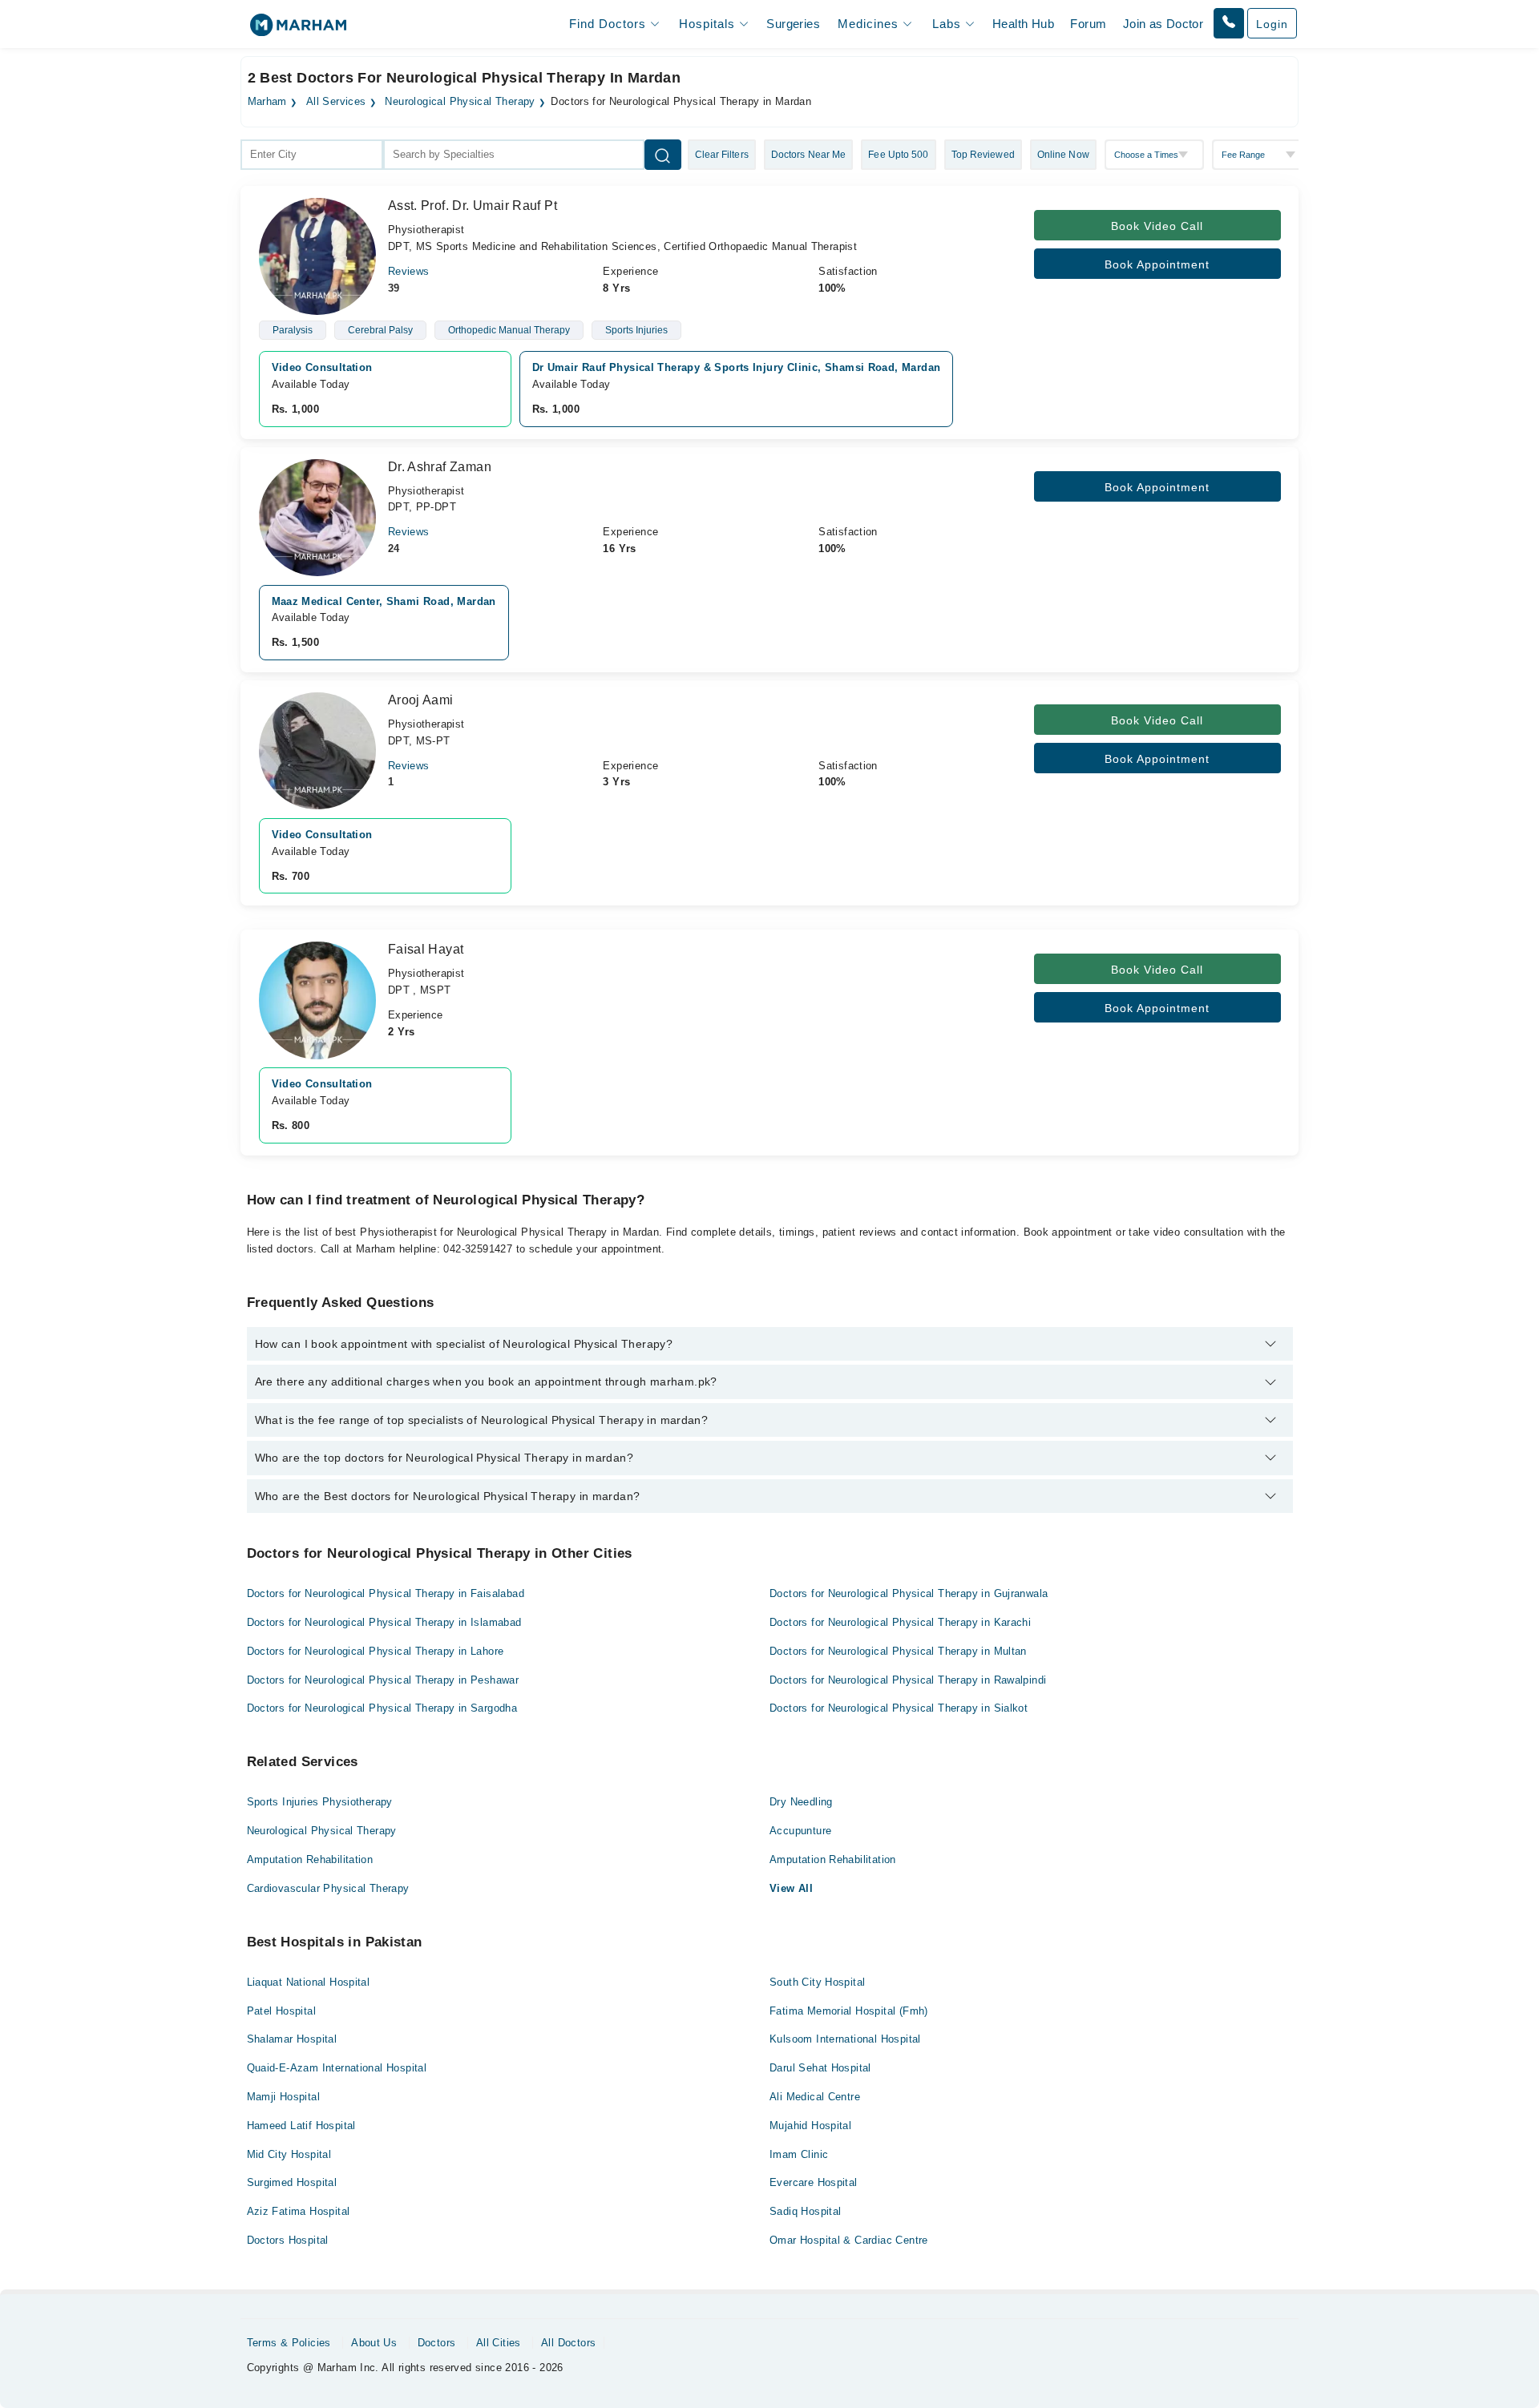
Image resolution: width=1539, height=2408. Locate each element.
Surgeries (793, 24)
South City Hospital (817, 1982)
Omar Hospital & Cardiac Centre (849, 2240)
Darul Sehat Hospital (820, 2068)
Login (1272, 24)
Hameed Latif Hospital (301, 2126)
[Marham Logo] (298, 30)
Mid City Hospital (289, 2154)
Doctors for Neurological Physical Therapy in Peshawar (383, 1680)
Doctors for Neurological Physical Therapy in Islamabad (384, 1622)
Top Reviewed (983, 155)
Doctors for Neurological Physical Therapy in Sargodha (382, 1708)
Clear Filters (722, 155)
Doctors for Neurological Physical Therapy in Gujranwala (909, 1593)
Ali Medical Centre (815, 2097)
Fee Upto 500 (898, 155)
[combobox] (312, 155)
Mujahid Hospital (810, 2126)
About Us (374, 2343)
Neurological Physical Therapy (460, 102)
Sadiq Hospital (805, 2211)
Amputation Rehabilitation (310, 1859)
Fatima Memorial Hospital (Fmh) (849, 2011)
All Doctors (568, 2343)
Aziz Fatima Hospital (299, 2211)
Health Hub (1023, 24)
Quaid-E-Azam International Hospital (337, 2068)
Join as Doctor (1163, 24)
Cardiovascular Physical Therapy (328, 1888)
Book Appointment (1157, 264)
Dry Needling (801, 1802)
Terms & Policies (289, 2343)
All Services (336, 102)
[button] (1229, 23)
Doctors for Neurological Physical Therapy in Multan (898, 1651)
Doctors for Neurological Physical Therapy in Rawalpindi (908, 1680)
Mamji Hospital (283, 2097)
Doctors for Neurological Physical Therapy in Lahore (376, 1651)
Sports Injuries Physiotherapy (320, 1802)
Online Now (1063, 155)
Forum (1088, 24)
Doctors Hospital (288, 2240)
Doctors (437, 2343)
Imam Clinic (799, 2154)
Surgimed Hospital (292, 2182)
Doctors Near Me (809, 155)
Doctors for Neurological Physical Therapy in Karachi (900, 1622)
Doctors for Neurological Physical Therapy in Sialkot (899, 1708)
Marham (267, 102)
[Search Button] (663, 155)
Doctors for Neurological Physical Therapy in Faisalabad (386, 1593)
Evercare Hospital (814, 2182)
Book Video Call (1157, 226)
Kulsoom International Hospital (845, 2039)
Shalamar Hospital (292, 2039)
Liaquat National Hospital (309, 1982)
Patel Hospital (281, 2011)
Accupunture (800, 1831)
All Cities (499, 2343)
